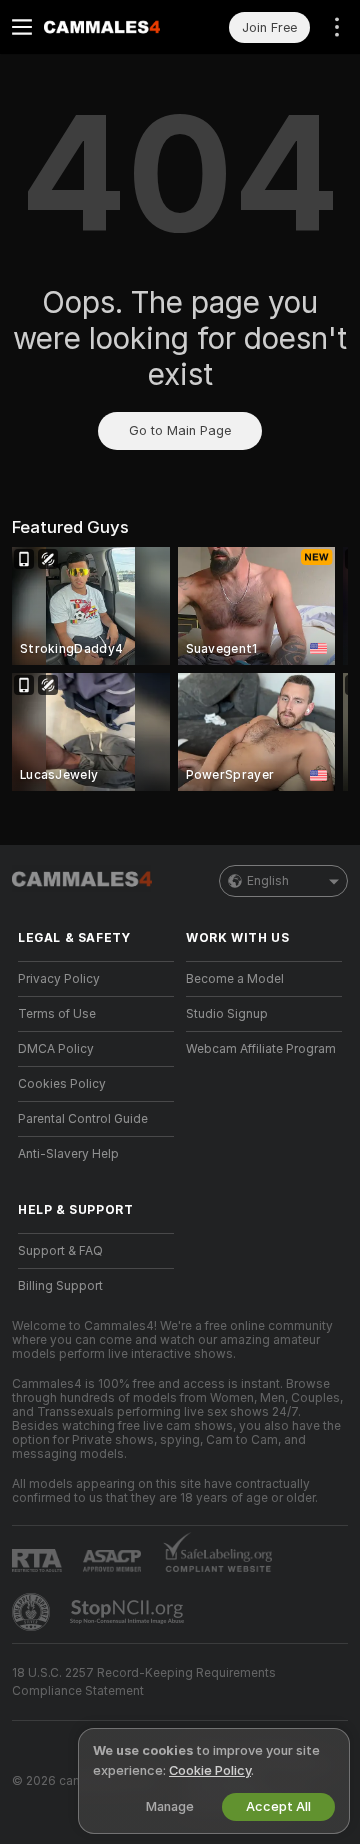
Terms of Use (57, 1014)
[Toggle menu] (22, 27)
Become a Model (235, 979)
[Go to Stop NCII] (129, 1612)
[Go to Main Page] (112, 27)
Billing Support (60, 1286)
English (268, 881)
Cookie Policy (210, 1770)
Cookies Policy (62, 1084)
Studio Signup (227, 1014)
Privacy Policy (59, 979)
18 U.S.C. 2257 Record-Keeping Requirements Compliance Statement (144, 1682)
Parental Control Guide (83, 1119)
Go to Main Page (180, 430)
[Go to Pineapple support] (33, 1612)
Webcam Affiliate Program (261, 1049)
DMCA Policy (56, 1049)
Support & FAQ (60, 1251)
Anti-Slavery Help (68, 1154)
